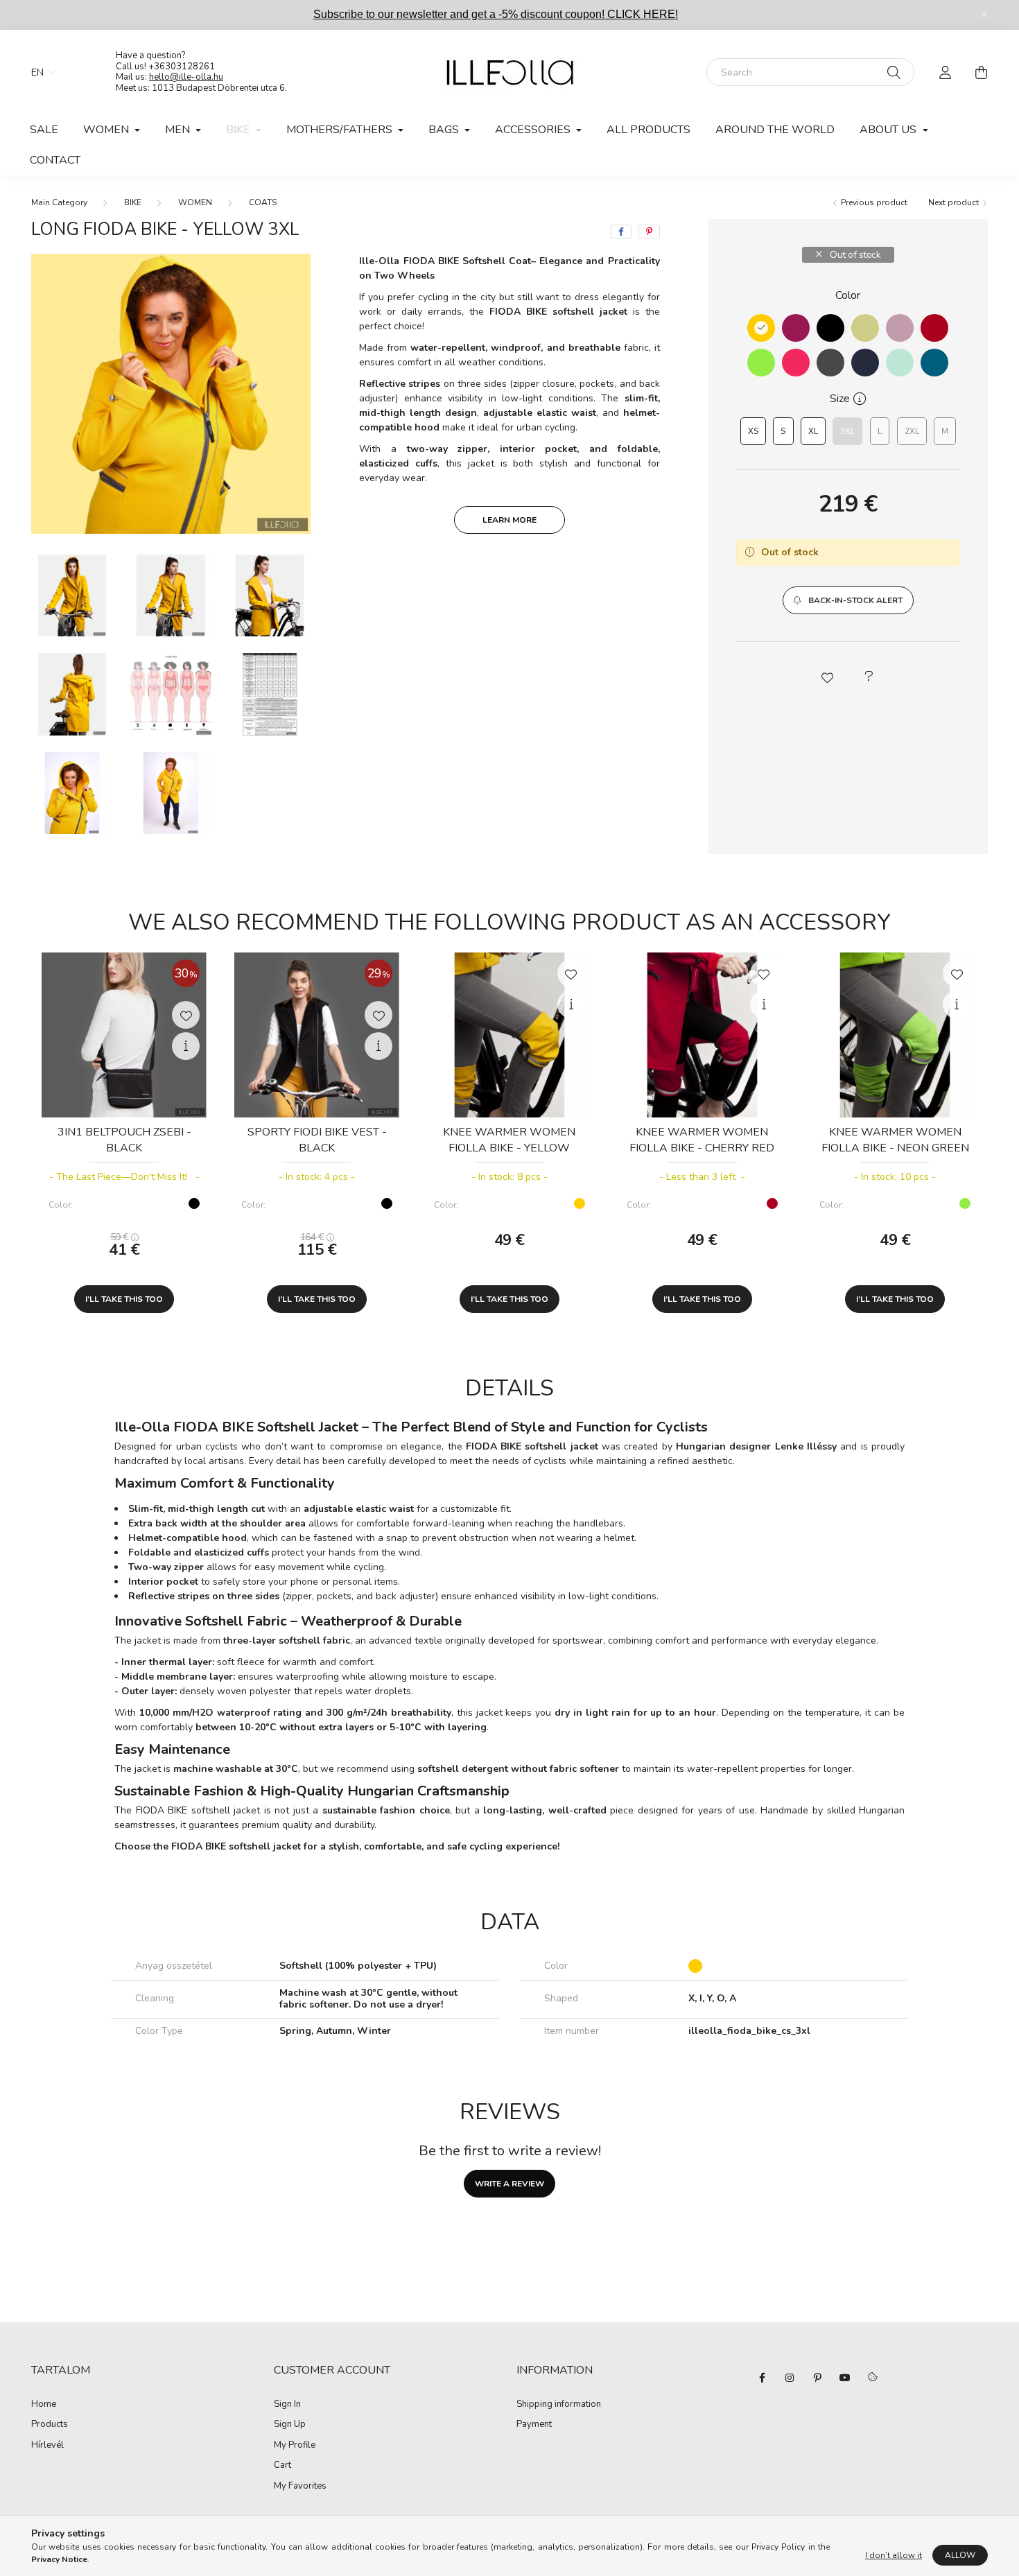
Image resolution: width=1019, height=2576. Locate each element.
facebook (762, 2378)
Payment (534, 2425)
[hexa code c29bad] (900, 328)
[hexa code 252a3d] (865, 363)
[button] (848, 600)
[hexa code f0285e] (796, 363)
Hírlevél (47, 2446)
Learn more (509, 520)
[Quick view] (186, 1046)
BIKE (133, 202)
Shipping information (559, 2405)
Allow (960, 2555)
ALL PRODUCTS (648, 130)
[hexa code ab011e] (934, 328)
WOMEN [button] (107, 130)
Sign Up (290, 2425)
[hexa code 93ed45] (761, 363)
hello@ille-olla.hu (186, 77)
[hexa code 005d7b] (934, 363)
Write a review (509, 2184)
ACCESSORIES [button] (534, 130)
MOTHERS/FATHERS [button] (341, 130)
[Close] (984, 15)
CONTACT (55, 160)
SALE (44, 130)
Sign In (287, 2405)
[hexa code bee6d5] (900, 363)
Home (44, 2405)
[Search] (894, 72)
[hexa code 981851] (796, 328)
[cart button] (981, 72)
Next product (955, 202)
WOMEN (195, 202)
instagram (790, 2378)
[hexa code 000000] (830, 328)
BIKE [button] (239, 130)
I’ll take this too (124, 1299)
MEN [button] (179, 130)
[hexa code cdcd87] (865, 328)
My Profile (295, 2446)
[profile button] (945, 72)
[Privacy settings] (873, 2378)
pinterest (817, 2378)
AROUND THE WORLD (775, 130)
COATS (263, 202)
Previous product (873, 202)
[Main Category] (59, 202)
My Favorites (300, 2487)
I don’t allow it (894, 2555)
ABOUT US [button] (889, 130)
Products (50, 2425)
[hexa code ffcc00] (761, 328)
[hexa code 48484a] (830, 363)
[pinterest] (649, 232)
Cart (282, 2466)
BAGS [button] (445, 130)
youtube (845, 2378)
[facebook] (621, 232)
